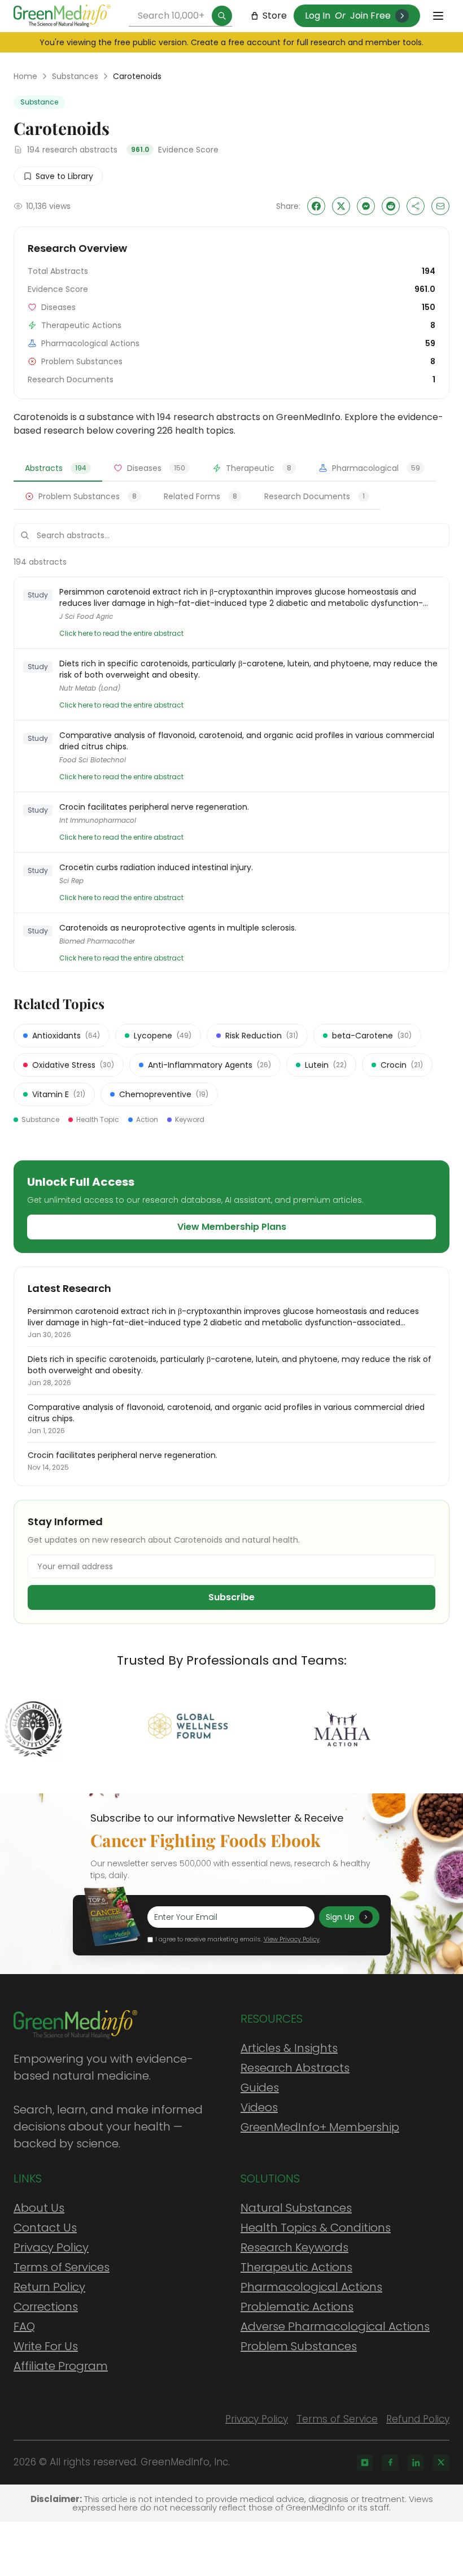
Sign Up (340, 1917)
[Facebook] (390, 2463)
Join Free (370, 16)
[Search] (222, 16)
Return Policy (49, 2287)
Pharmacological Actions (311, 2287)
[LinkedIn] (416, 2463)
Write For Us (46, 2346)
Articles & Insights (289, 2048)
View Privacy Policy (292, 1939)
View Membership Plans (232, 1227)
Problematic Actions (297, 2307)
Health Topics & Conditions (316, 2228)
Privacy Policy (51, 2247)
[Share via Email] (440, 206)
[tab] (58, 469)
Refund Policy (418, 2419)
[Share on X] (341, 206)
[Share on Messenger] (366, 206)
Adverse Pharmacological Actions (335, 2326)
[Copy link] (416, 206)
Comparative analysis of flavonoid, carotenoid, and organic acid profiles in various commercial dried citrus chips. (247, 741)
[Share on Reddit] (391, 206)
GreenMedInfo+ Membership (320, 2127)
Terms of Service (337, 2419)
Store (275, 16)
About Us (39, 2208)
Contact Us (45, 2228)
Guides (260, 2088)
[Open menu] (438, 16)
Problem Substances (299, 2346)
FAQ (24, 2326)
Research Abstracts (295, 2068)
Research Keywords (294, 2247)
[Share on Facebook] (316, 206)
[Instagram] (365, 2463)
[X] (441, 2463)
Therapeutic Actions (296, 2267)
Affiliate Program (61, 2366)
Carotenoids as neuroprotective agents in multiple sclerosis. (178, 928)
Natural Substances (296, 2208)
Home (25, 76)
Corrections (46, 2307)
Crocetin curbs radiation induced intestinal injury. (156, 867)
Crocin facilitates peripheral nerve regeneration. (154, 807)
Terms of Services (62, 2267)
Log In (318, 16)
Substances (75, 76)
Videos (259, 2107)
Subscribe (231, 1597)
